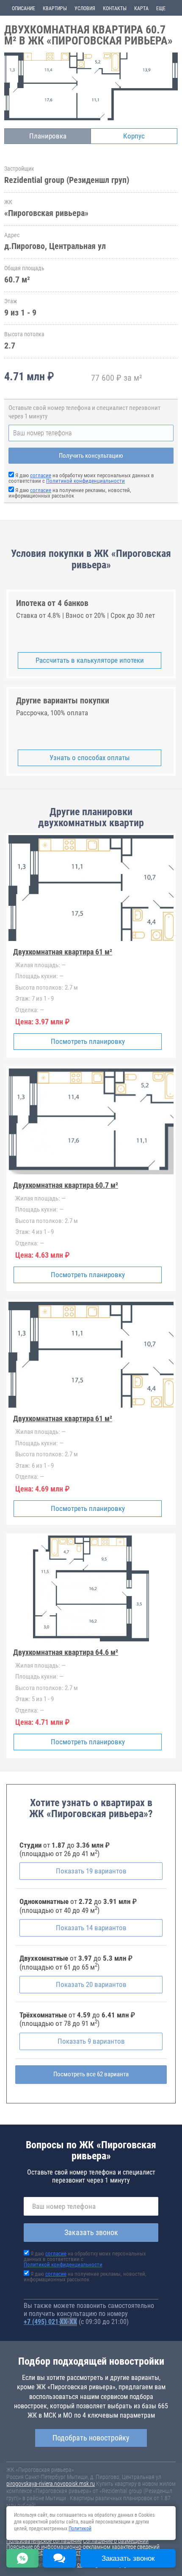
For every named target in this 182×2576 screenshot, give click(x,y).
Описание (23, 8)
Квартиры (55, 8)
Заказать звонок (91, 2232)
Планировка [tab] (48, 136)
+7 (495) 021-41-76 (50, 2322)
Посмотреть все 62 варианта (91, 2074)
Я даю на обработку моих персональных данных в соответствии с (81, 478)
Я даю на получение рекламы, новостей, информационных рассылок (70, 493)
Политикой (80, 2529)
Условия (85, 8)
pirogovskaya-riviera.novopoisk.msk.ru (51, 2484)
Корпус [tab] (134, 136)
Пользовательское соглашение (44, 2541)
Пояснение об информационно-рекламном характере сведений (83, 2547)
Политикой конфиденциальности (85, 481)
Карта (141, 8)
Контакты (115, 8)
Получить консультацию (91, 456)
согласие (41, 475)
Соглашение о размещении (116, 2541)
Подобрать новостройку (91, 2438)
